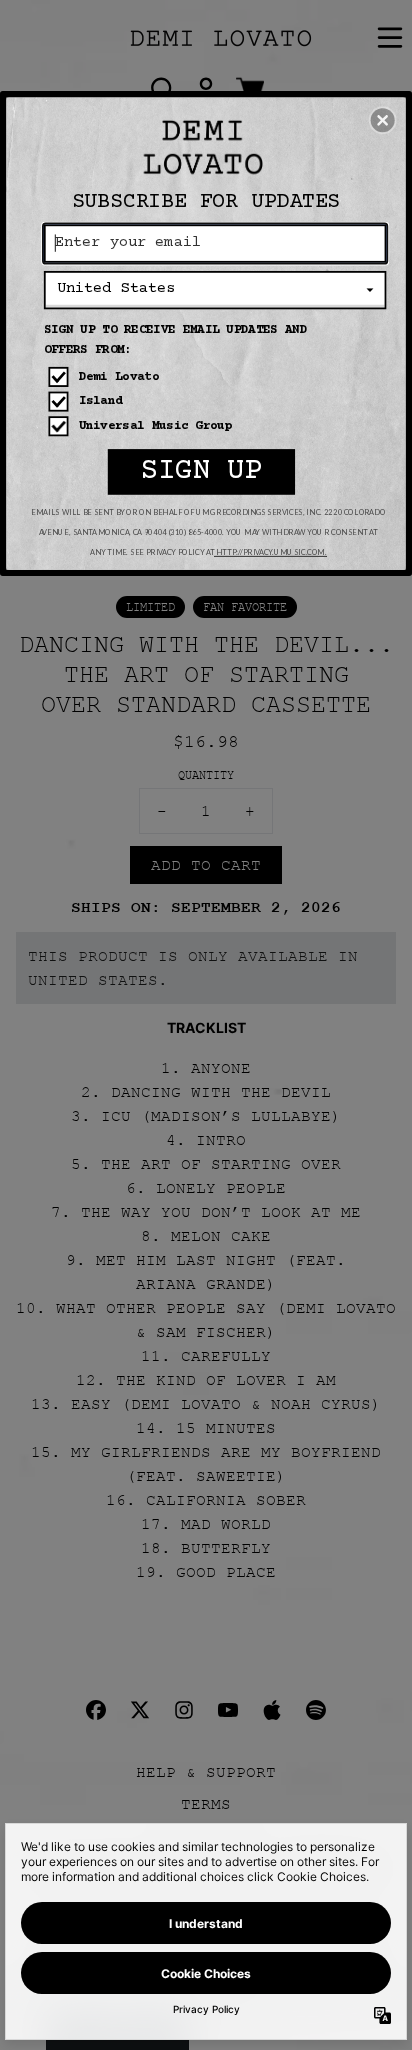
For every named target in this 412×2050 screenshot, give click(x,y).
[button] (383, 120)
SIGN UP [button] (201, 471)
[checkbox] (217, 377)
